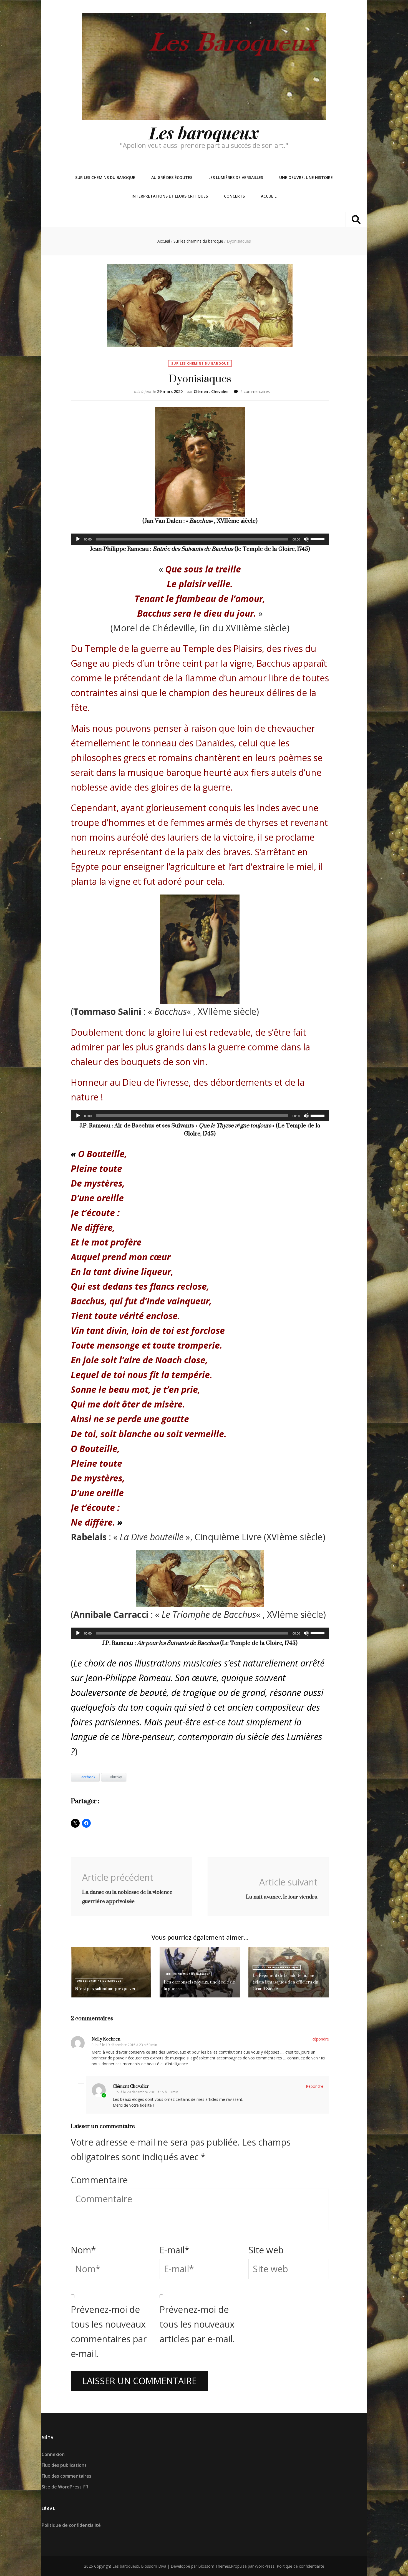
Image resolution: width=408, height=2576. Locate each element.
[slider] (318, 539)
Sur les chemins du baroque (105, 177)
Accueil (269, 196)
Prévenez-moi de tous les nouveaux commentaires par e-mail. (109, 2331)
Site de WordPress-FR (65, 2487)
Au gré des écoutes (172, 177)
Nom (83, 2250)
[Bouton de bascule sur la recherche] (356, 219)
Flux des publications (64, 2465)
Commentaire (99, 2180)
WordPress (265, 2566)
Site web (266, 2250)
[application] (200, 539)
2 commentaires (255, 391)
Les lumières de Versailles (236, 177)
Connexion (53, 2454)
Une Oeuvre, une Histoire (306, 177)
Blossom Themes (214, 2566)
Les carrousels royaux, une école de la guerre (199, 1985)
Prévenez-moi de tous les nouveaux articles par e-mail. (197, 2324)
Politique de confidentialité (71, 2525)
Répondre (320, 2039)
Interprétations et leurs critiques (170, 196)
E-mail (175, 2250)
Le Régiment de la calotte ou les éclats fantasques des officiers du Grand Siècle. (285, 1982)
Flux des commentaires (66, 2476)
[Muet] (306, 539)
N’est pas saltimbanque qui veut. (107, 1989)
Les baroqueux (204, 132)
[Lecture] (78, 539)
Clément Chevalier (211, 391)
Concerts (234, 196)
